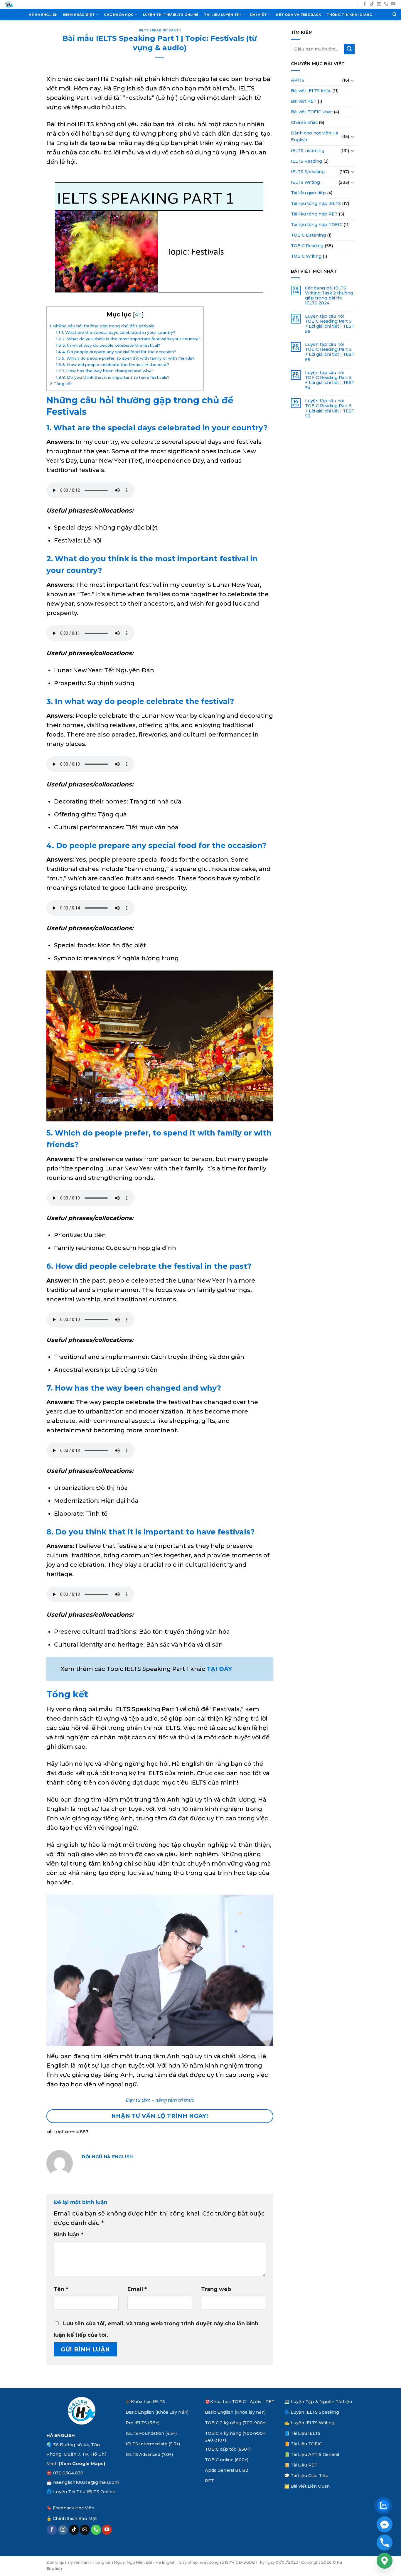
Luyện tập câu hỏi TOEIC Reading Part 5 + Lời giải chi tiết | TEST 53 (330, 408)
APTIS (298, 80)
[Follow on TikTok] (372, 4)
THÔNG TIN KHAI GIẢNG (350, 15)
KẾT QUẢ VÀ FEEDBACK (299, 15)
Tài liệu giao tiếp (308, 193)
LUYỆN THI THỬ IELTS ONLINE (171, 15)
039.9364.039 (68, 2473)
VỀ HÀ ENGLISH (43, 15)
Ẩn (138, 315)
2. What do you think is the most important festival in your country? (128, 339)
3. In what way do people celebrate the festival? (108, 345)
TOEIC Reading (307, 246)
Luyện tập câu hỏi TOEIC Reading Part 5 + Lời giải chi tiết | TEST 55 (330, 352)
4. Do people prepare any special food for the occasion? (116, 352)
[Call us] (386, 4)
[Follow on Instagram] (63, 2530)
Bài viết (258, 15)
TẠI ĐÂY (219, 1669)
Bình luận (69, 2235)
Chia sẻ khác (304, 122)
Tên (61, 2289)
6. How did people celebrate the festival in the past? (112, 365)
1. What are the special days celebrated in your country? (116, 332)
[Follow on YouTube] (393, 4)
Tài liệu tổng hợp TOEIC (317, 225)
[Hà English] (9, 5)
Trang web (216, 2289)
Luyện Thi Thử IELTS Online (84, 2492)
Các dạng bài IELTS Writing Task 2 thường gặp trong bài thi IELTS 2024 (329, 296)
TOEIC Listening (308, 235)
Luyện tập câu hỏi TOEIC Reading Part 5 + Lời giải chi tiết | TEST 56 (330, 324)
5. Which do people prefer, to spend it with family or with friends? (125, 358)
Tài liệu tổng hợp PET (314, 214)
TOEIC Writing (306, 256)
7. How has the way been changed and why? (105, 371)
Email (137, 2289)
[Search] (395, 15)
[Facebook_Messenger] (385, 2524)
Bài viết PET (304, 101)
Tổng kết (61, 384)
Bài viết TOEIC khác (312, 112)
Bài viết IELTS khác (311, 91)
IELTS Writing (305, 182)
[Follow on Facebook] (365, 4)
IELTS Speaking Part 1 (160, 30)
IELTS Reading (306, 161)
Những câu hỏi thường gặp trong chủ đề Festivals (102, 326)
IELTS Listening (308, 151)
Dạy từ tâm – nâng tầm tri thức (160, 2100)
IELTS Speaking (308, 172)
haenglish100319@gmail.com (86, 2482)
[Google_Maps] (385, 2561)
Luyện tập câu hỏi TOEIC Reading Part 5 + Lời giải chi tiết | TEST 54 (330, 380)
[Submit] (349, 49)
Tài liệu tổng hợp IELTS (316, 203)
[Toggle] (353, 80)
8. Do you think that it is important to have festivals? (113, 377)
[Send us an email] (379, 4)
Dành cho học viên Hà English (315, 136)
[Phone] (385, 2543)
